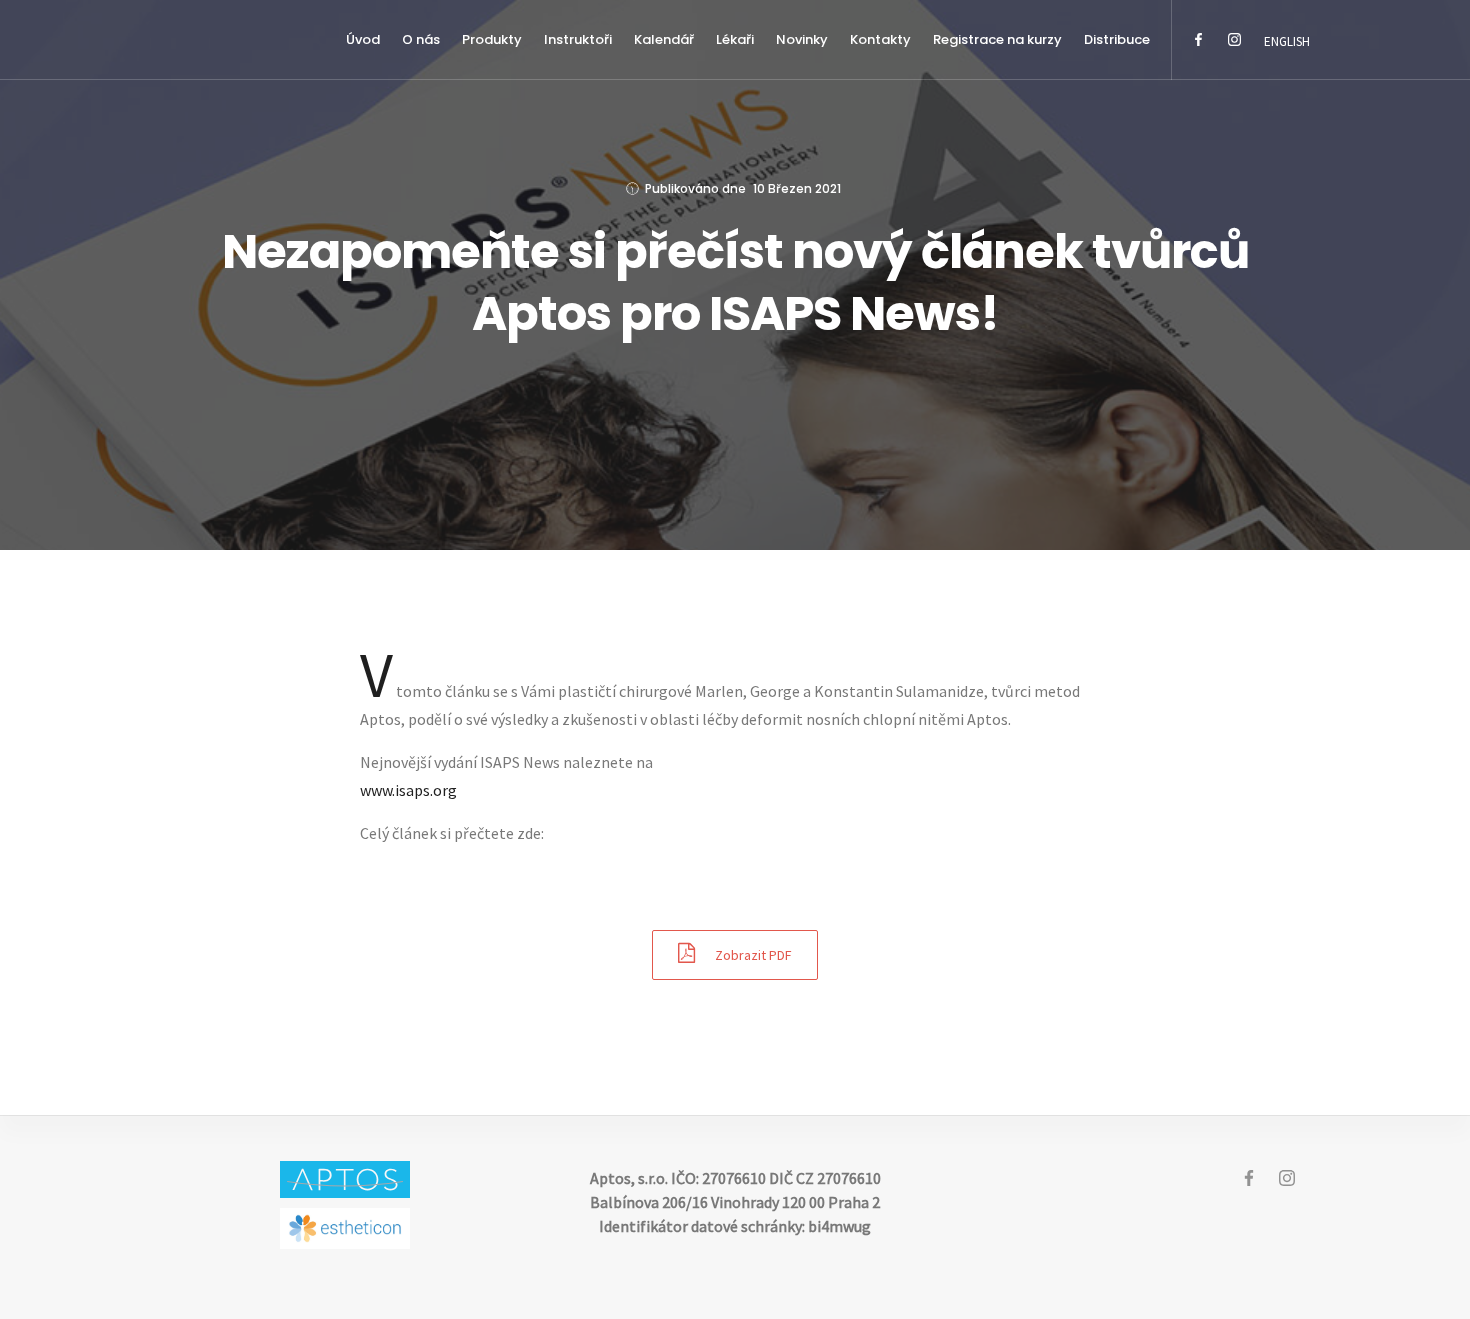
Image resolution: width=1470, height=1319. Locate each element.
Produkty (492, 39)
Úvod (363, 39)
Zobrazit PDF (753, 955)
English (1287, 41)
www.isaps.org (408, 790)
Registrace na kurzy (997, 39)
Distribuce (1117, 39)
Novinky (802, 39)
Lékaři (735, 39)
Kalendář (664, 39)
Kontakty (880, 39)
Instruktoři (578, 39)
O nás (421, 39)
